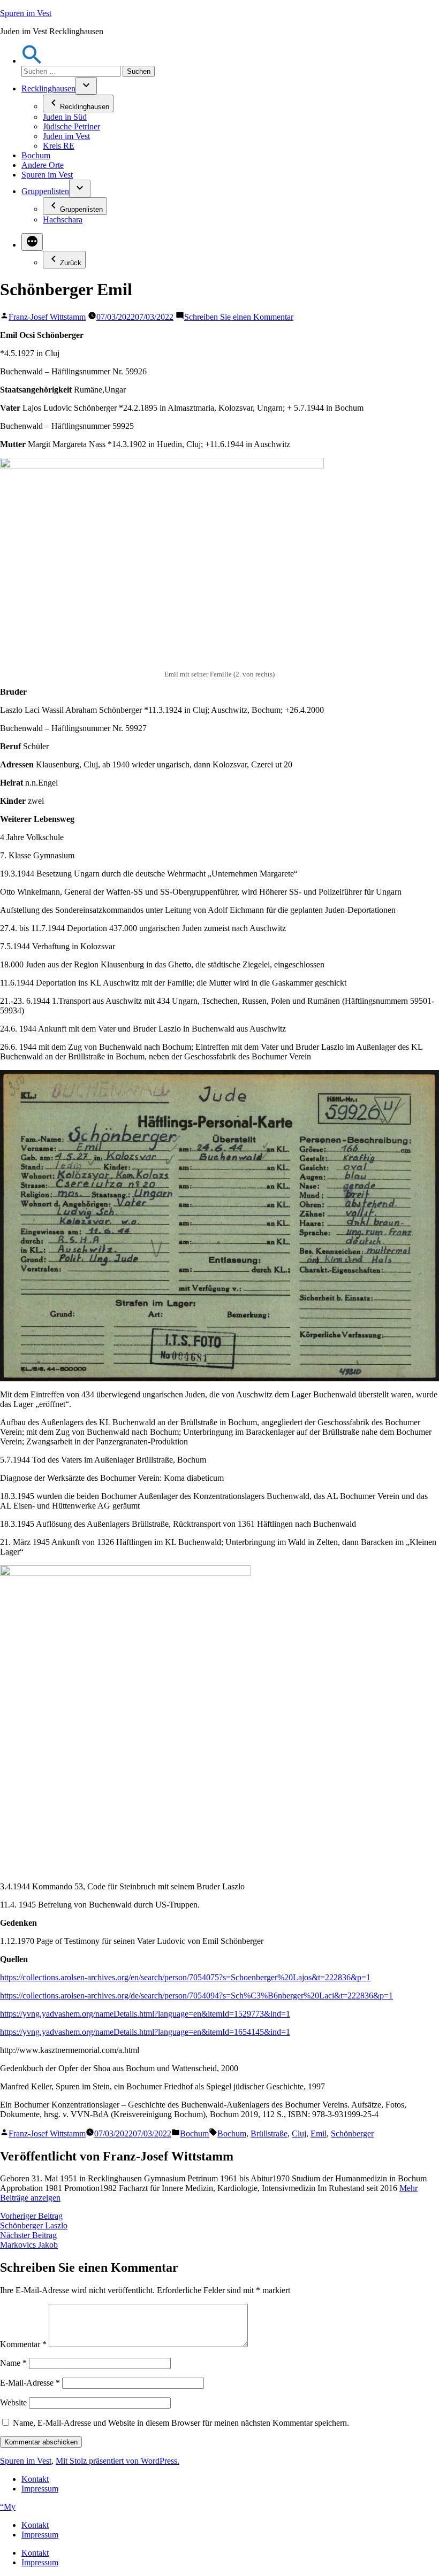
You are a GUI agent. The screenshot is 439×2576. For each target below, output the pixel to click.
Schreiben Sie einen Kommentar (239, 317)
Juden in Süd (65, 117)
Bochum (36, 155)
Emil (319, 2133)
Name (13, 2363)
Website (13, 2402)
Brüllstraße (269, 2133)
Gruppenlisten (45, 191)
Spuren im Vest (26, 13)
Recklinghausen (48, 89)
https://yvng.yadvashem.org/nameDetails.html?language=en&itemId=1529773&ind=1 (145, 2014)
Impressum (40, 2489)
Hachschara (63, 220)
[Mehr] (32, 242)
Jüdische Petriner (71, 126)
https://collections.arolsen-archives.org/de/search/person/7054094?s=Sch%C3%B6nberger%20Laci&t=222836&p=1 (196, 1996)
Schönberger (352, 2133)
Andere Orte (43, 165)
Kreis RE (59, 146)
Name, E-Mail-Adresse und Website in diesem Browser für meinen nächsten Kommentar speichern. (181, 2423)
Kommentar (23, 2344)
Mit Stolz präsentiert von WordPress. (118, 2461)
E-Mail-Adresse (30, 2383)
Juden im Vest (66, 136)
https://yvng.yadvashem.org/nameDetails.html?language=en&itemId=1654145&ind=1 (145, 2032)
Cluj (299, 2133)
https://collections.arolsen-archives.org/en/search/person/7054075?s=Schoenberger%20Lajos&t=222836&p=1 (185, 1977)
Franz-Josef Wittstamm (47, 317)
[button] (32, 61)
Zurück (71, 263)
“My (8, 2507)
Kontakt (35, 2479)
